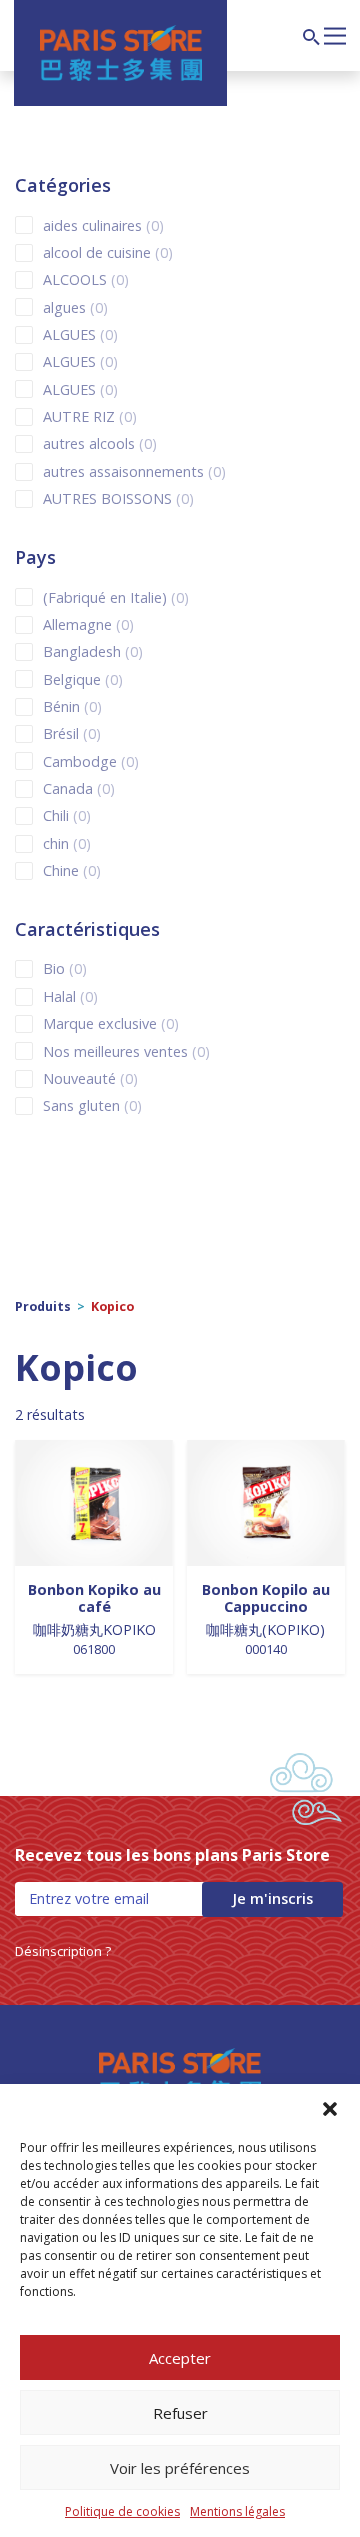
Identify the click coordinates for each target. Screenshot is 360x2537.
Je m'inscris (272, 1898)
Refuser (180, 2413)
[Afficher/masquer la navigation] (335, 34)
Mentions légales (237, 2511)
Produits (43, 1306)
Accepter (180, 2358)
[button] (330, 2109)
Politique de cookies (122, 2511)
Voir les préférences (180, 2468)
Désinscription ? (63, 1951)
